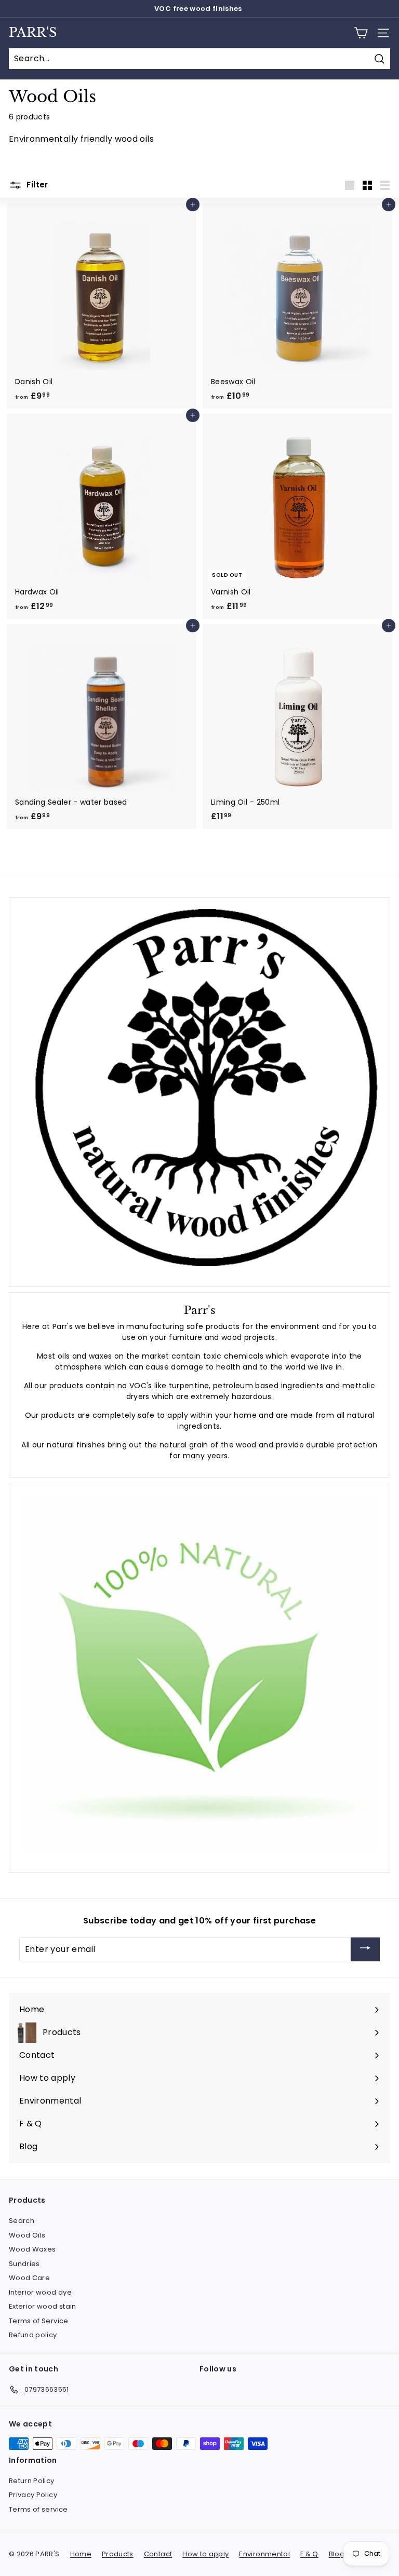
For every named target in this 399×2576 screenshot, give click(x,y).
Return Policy (32, 2481)
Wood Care (29, 2278)
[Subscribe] (365, 1950)
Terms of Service (39, 2321)
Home (81, 2554)
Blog (337, 2554)
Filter (36, 185)
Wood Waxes (32, 2249)
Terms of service (38, 2509)
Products (118, 2554)
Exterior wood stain (43, 2306)
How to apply (205, 2554)
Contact (158, 2554)
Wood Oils (27, 2235)
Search (22, 2221)
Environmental (264, 2554)
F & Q (309, 2554)
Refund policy (33, 2335)
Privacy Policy (33, 2495)
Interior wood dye (40, 2292)
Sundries (24, 2264)
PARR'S (33, 33)
